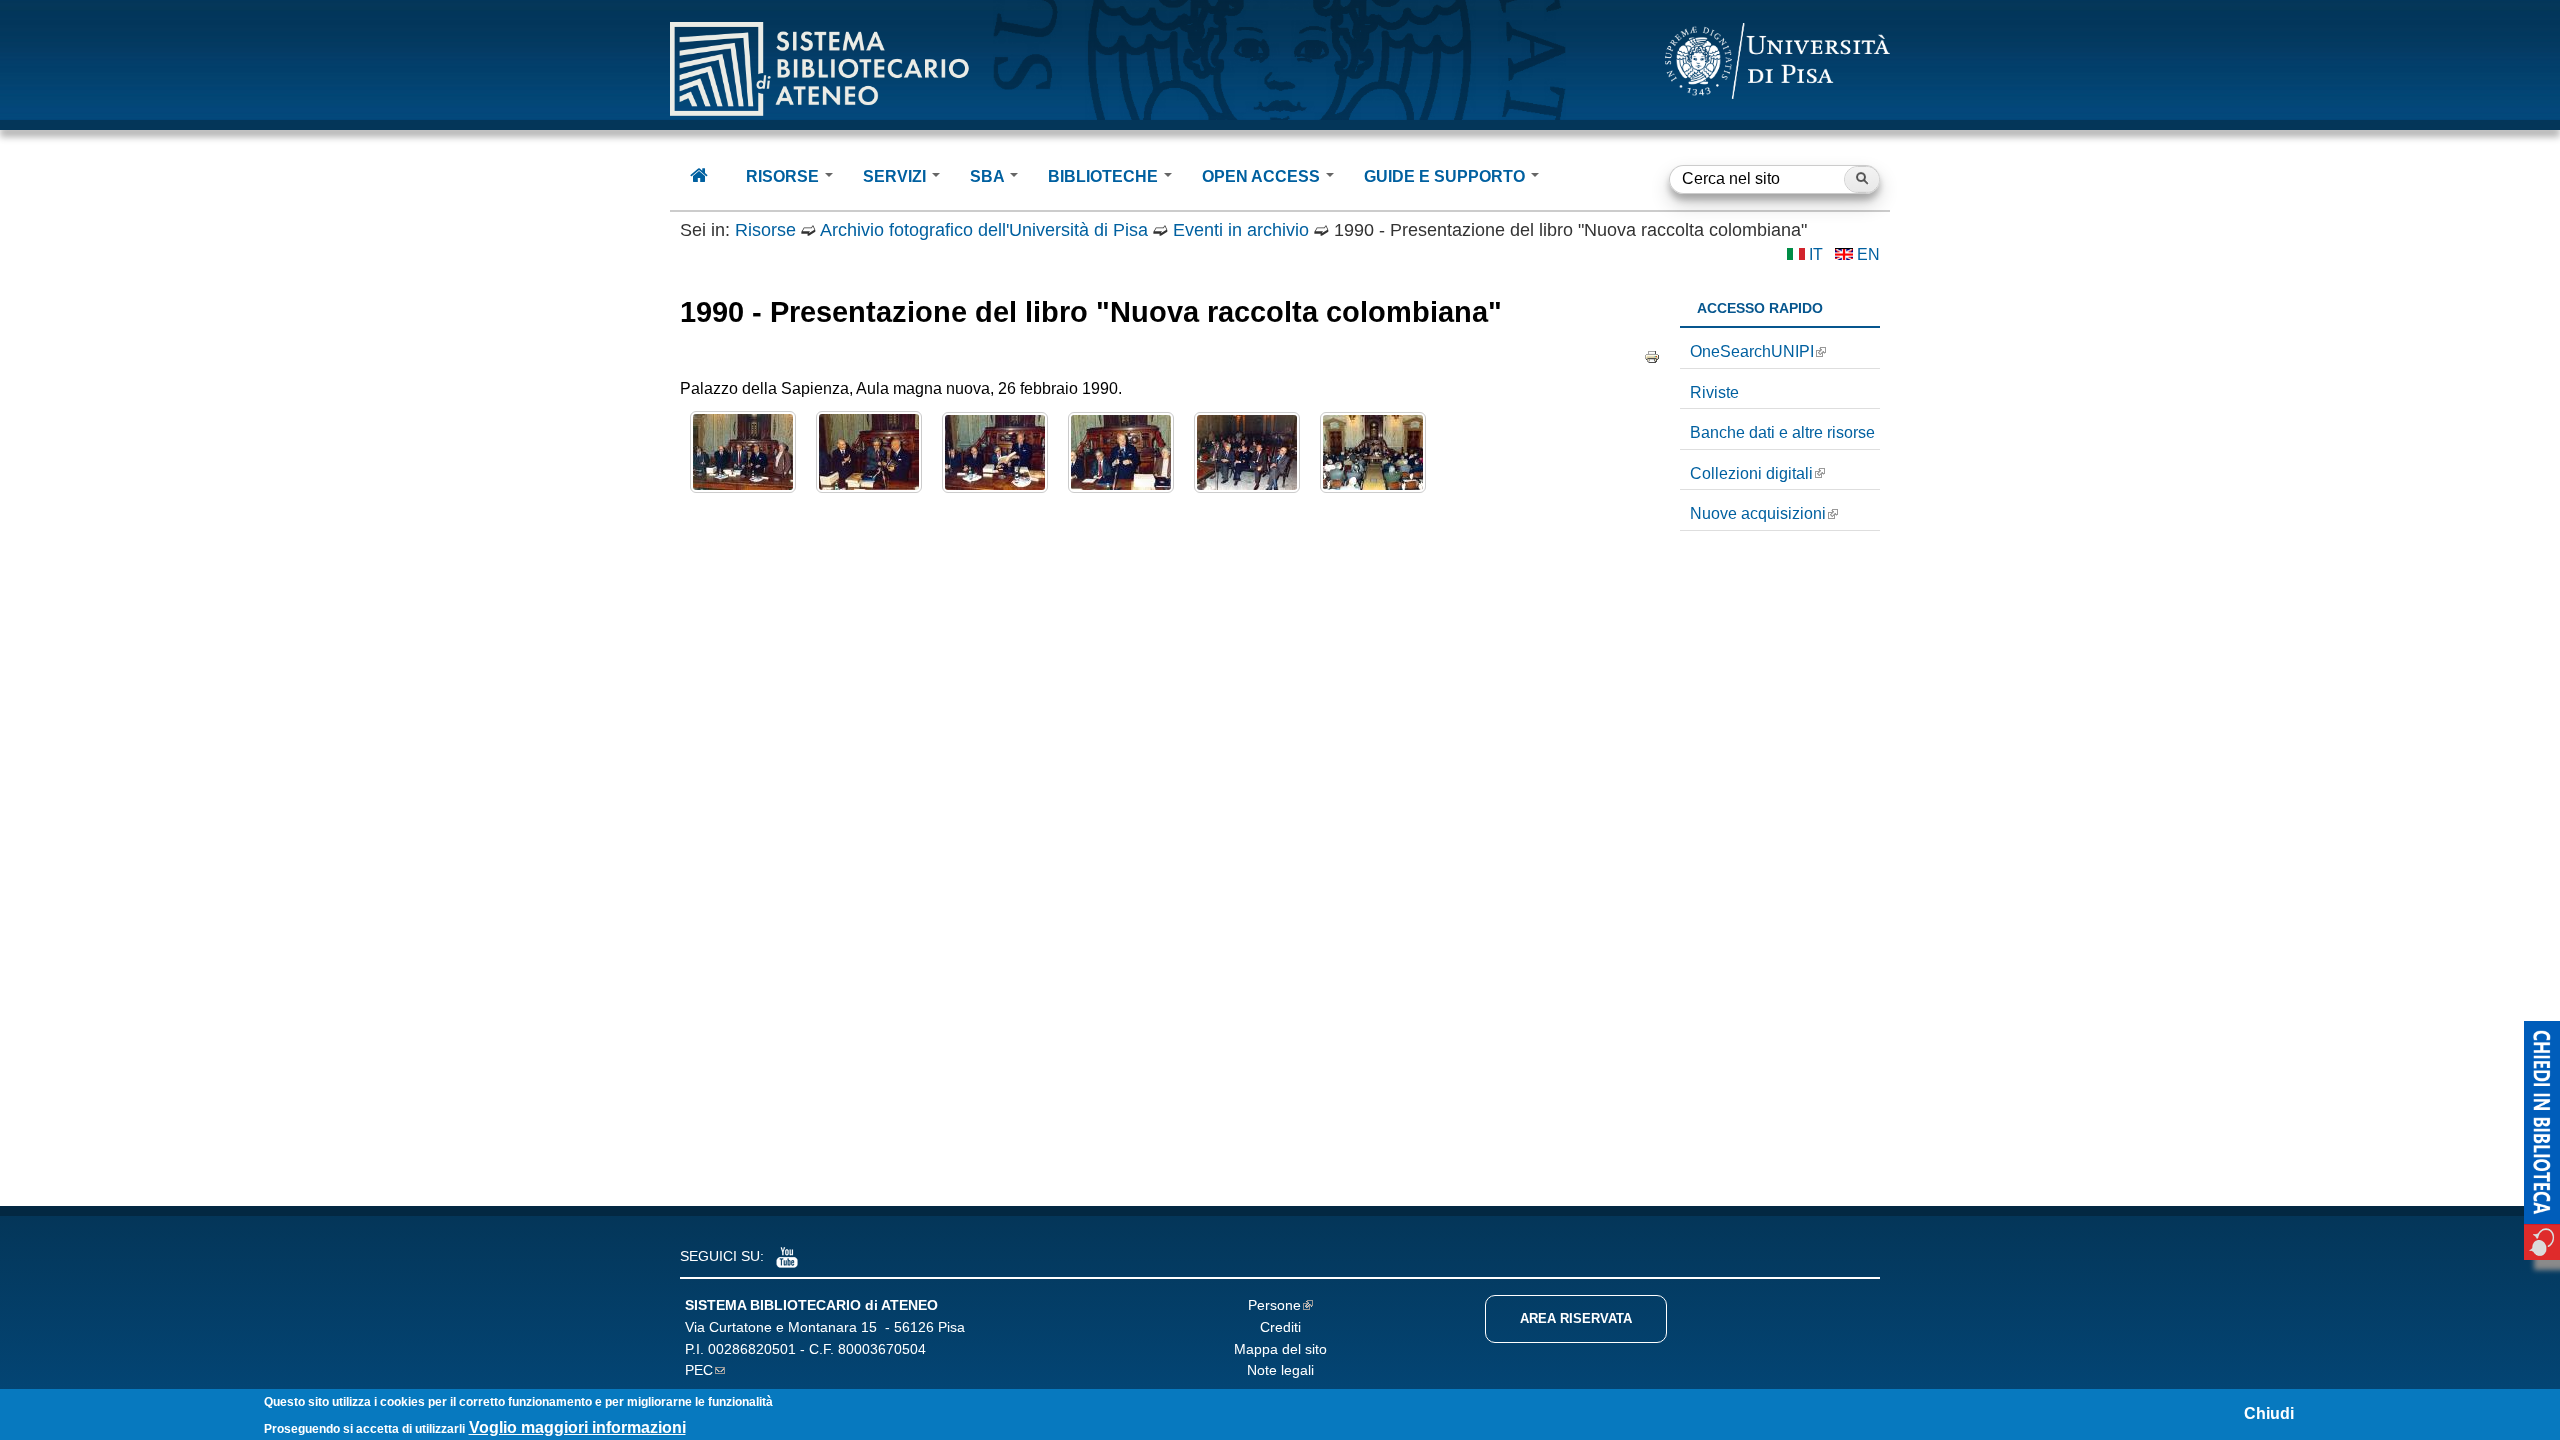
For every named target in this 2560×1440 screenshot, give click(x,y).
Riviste (1714, 392)
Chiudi (2269, 1413)
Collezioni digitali (1751, 473)
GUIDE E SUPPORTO (1446, 176)
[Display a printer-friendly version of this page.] (1652, 356)
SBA (989, 176)
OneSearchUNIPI (1752, 351)
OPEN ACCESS (1263, 176)
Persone (1274, 1305)
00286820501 (752, 1349)
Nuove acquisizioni (1758, 513)
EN (1868, 254)
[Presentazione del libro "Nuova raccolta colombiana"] (743, 487)
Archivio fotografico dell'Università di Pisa (984, 230)
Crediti (1280, 1327)
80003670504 (882, 1349)
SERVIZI (896, 176)
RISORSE (784, 176)
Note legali (1280, 1370)
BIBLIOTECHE (1105, 176)
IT (1816, 254)
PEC (699, 1370)
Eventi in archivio (1241, 230)
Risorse (765, 230)
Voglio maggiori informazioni (577, 1427)
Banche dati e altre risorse (1782, 432)
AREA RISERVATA (1576, 1318)
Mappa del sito (1280, 1349)
